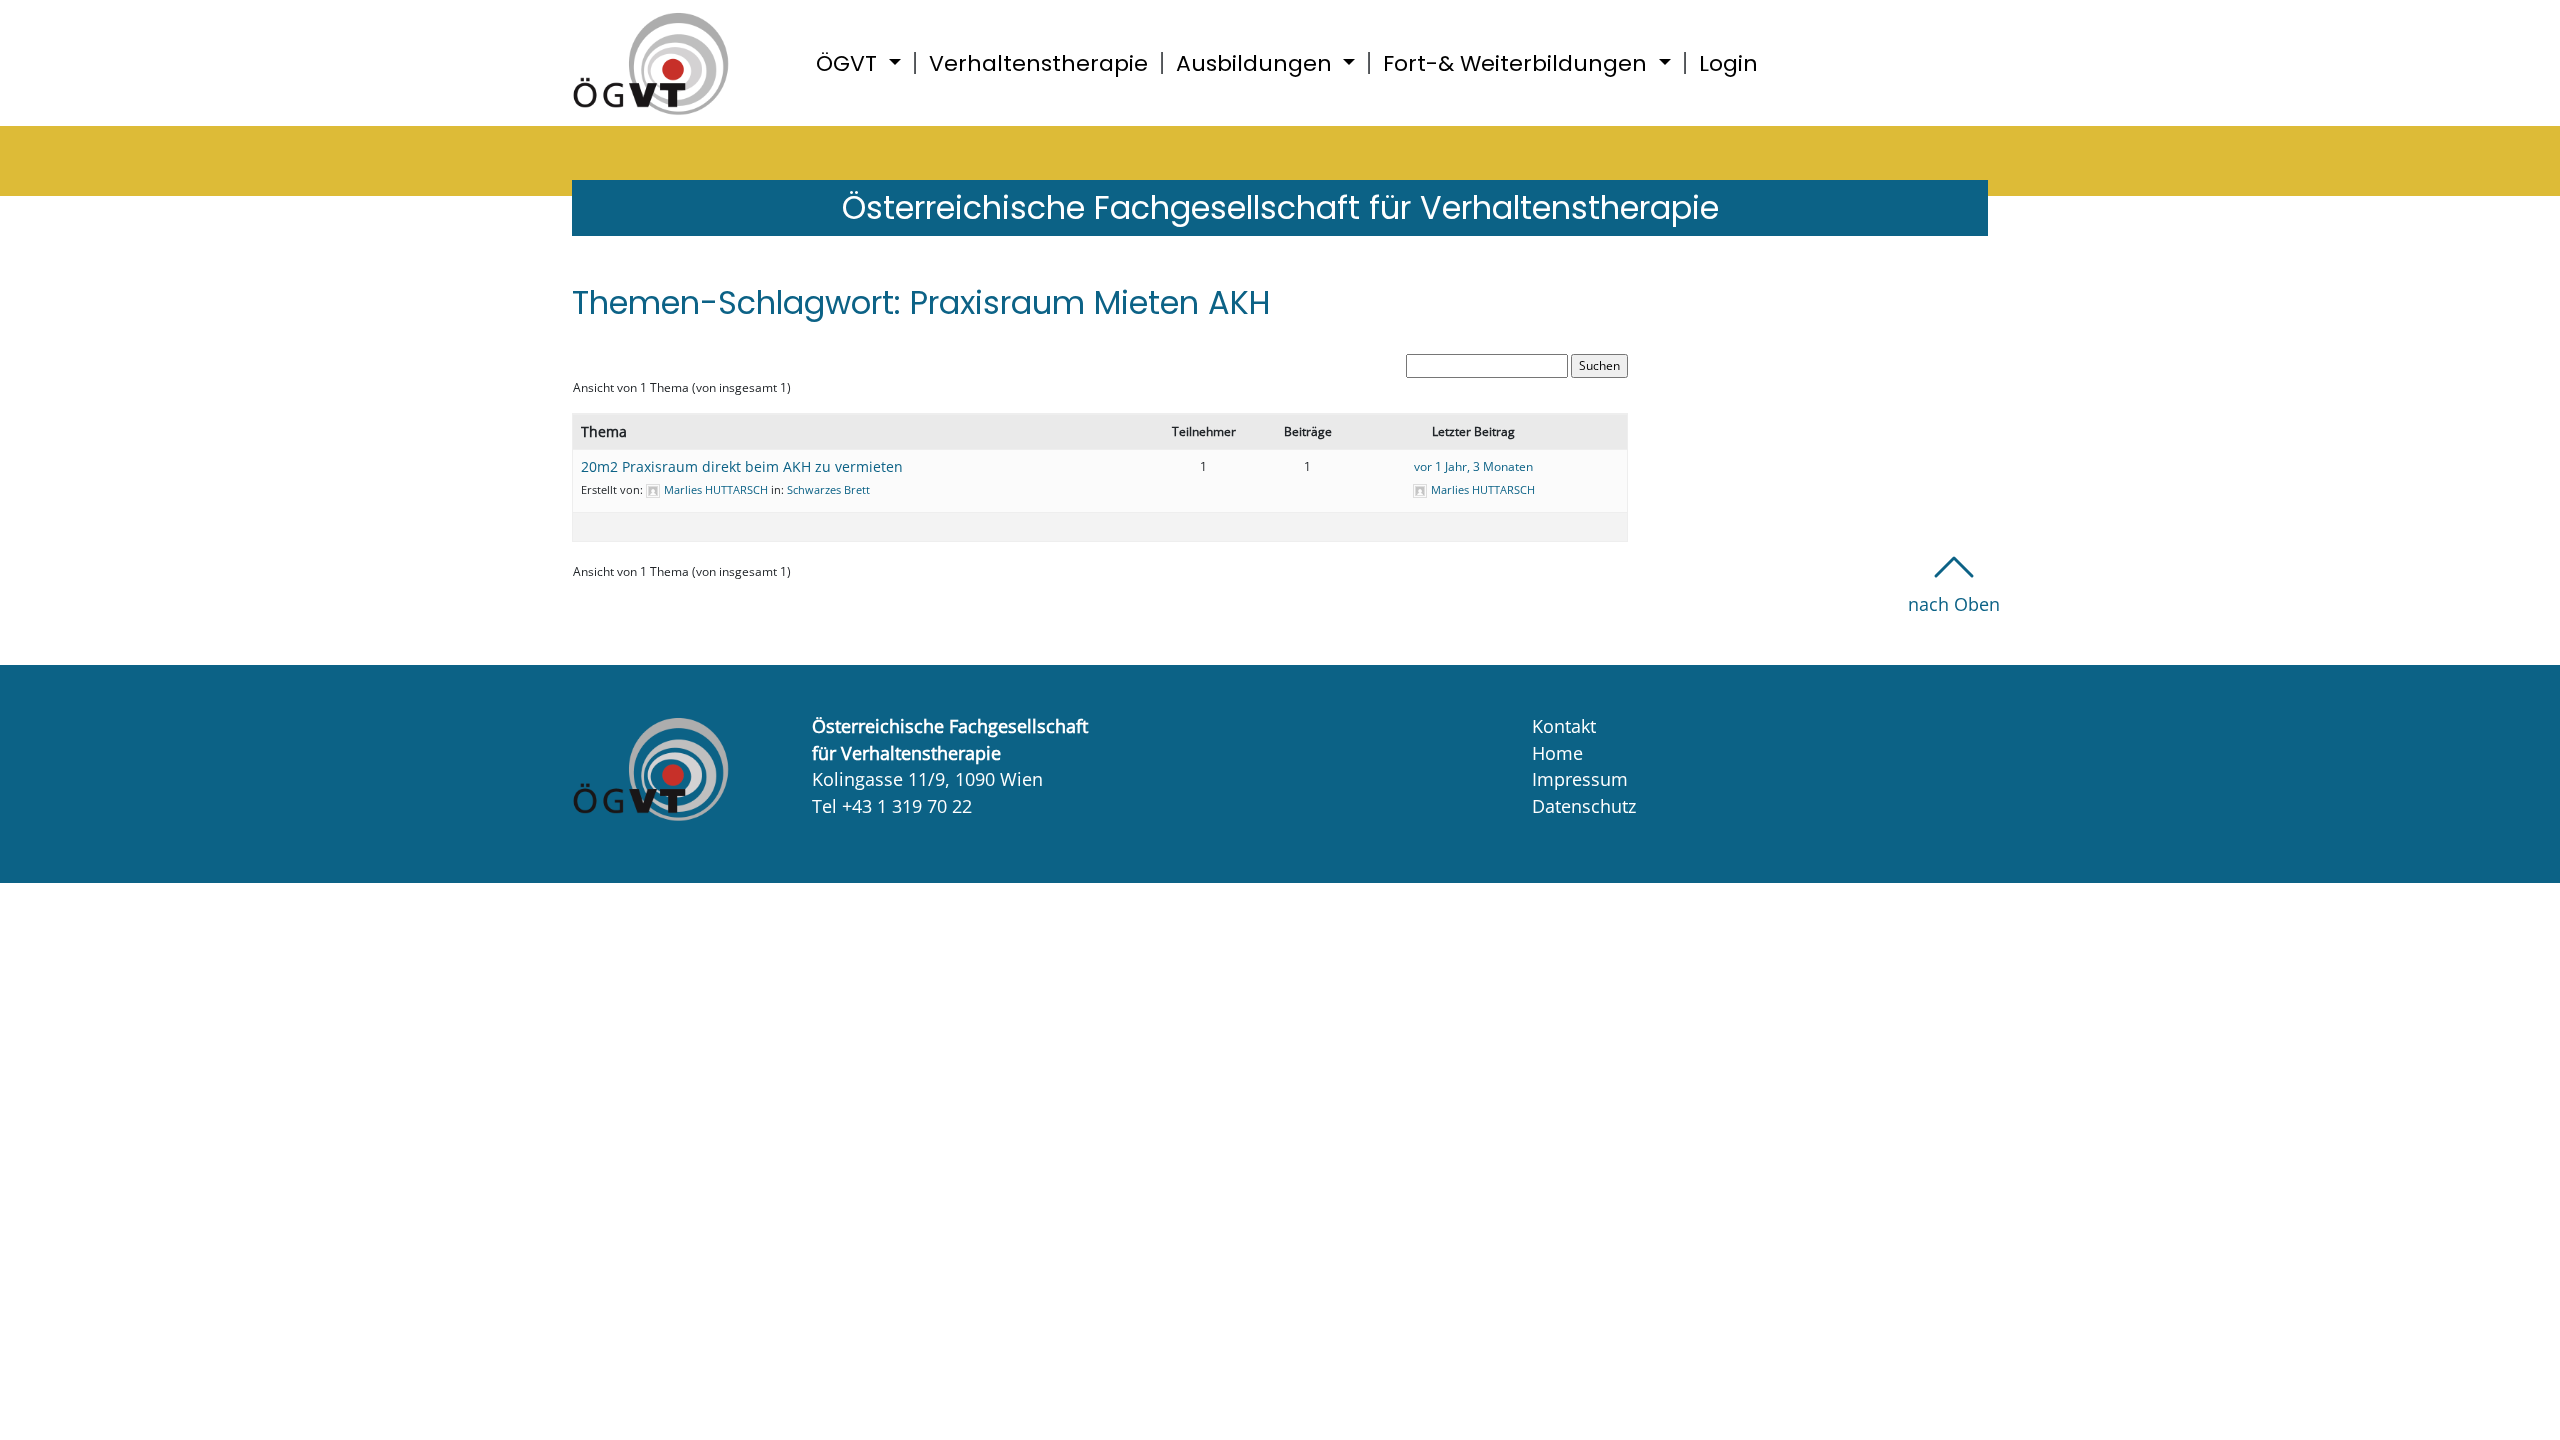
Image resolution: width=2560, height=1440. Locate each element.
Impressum (1580, 779)
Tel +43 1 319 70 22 (892, 806)
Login (1728, 63)
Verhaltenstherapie (1038, 63)
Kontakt (1564, 726)
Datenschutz (1584, 806)
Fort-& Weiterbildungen (1518, 63)
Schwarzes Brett (828, 489)
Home (1557, 753)
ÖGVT (849, 63)
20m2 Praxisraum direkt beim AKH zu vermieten (742, 466)
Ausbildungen (1257, 63)
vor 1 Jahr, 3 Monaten (1473, 466)
